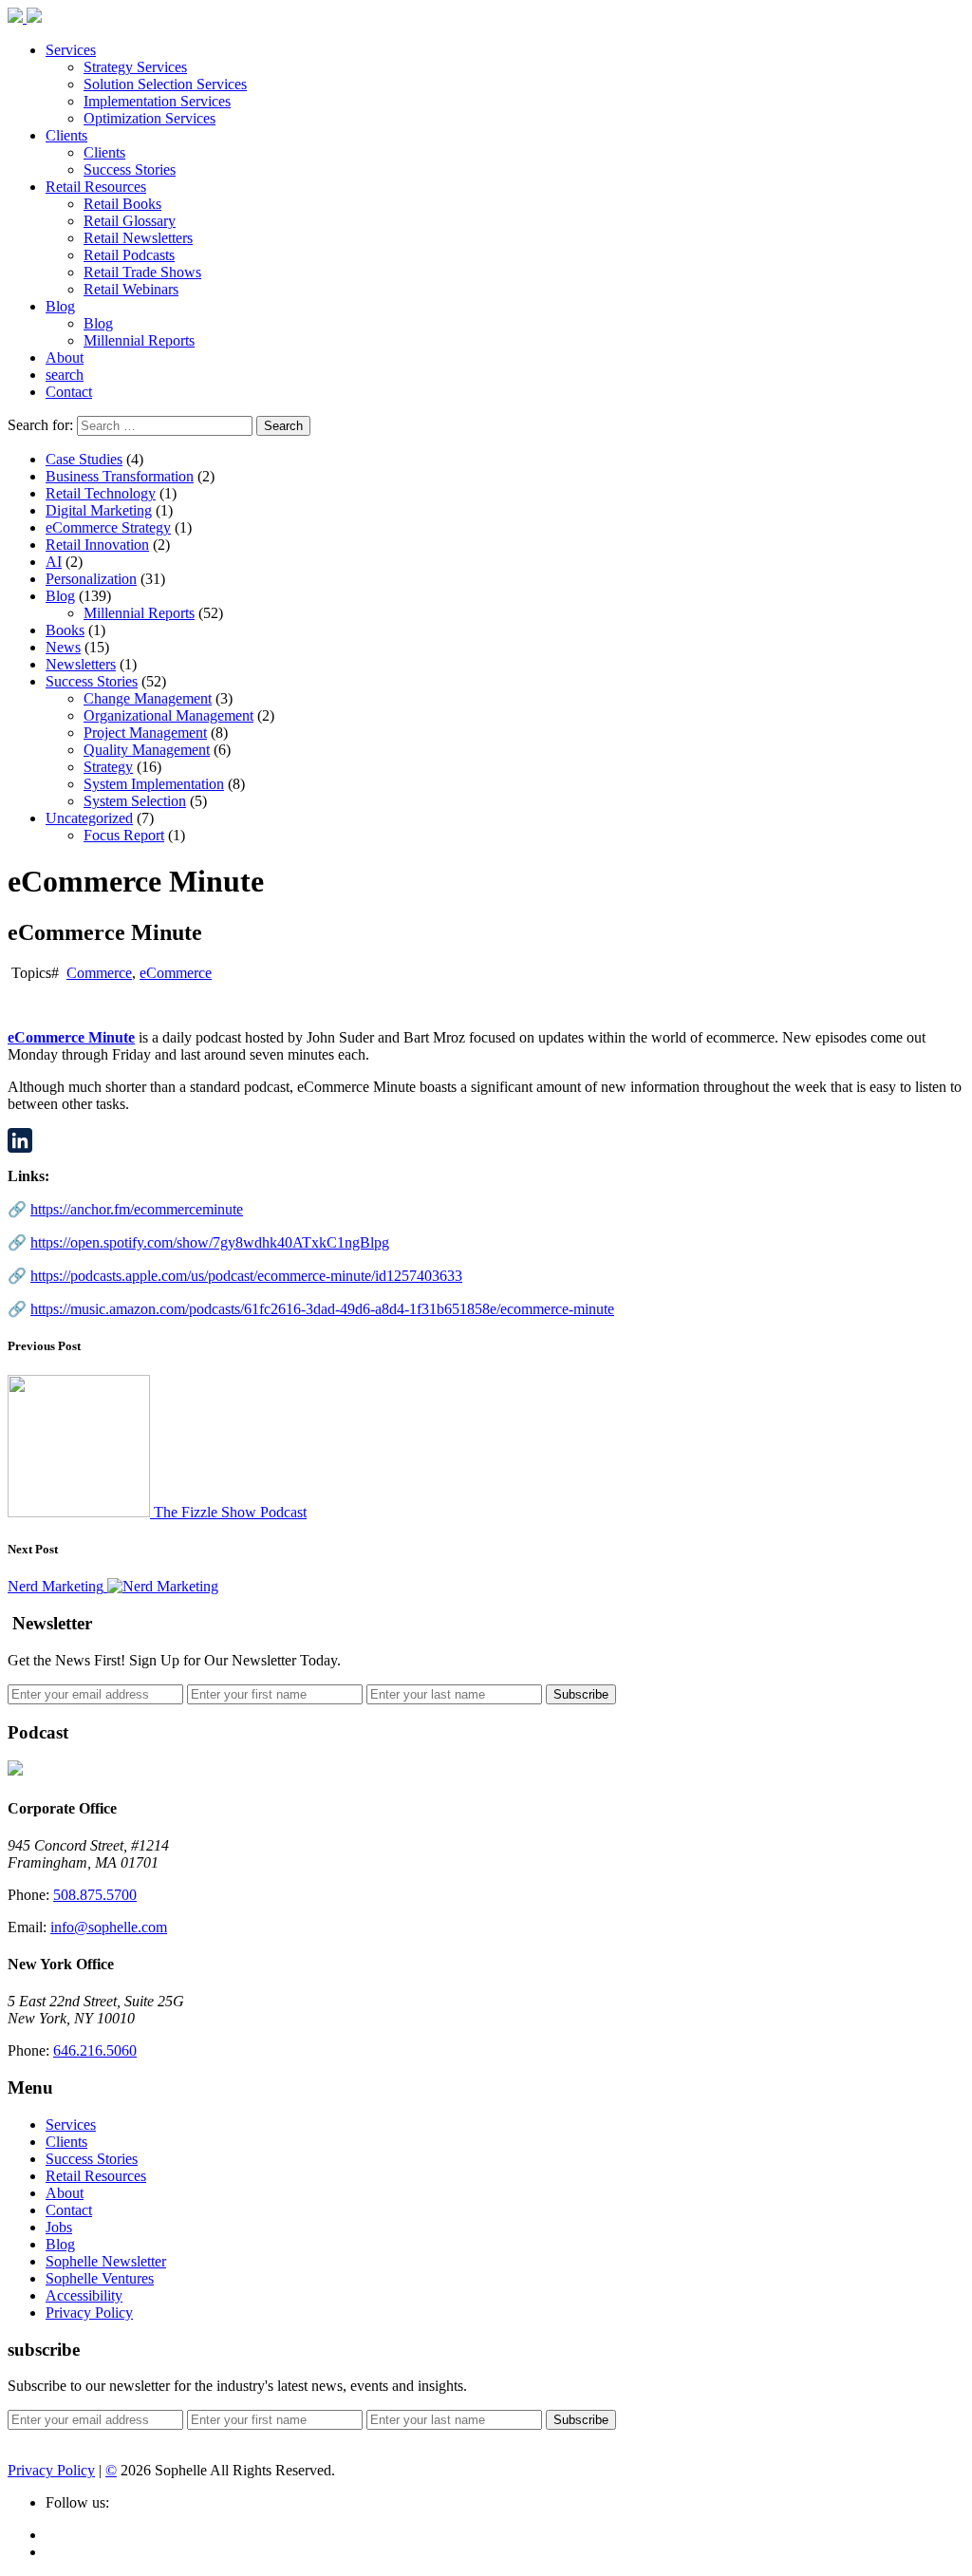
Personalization (91, 579)
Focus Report (124, 835)
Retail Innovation (97, 545)
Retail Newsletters (138, 238)
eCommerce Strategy (108, 527)
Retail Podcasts (129, 255)
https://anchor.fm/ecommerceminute (137, 1209)
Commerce (99, 973)
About (65, 357)
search (65, 375)
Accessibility (84, 2295)
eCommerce (176, 973)
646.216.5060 (95, 2050)
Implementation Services (157, 101)
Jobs (59, 2227)
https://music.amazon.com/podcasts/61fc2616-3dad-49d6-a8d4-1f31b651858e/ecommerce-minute (322, 1309)
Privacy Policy (89, 2313)
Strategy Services (135, 67)
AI (54, 562)
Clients (66, 135)
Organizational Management (168, 715)
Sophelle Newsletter (106, 2261)
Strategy (108, 767)
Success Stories (130, 169)
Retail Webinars (131, 289)
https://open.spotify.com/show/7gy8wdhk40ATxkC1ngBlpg (210, 1242)
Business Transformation (120, 476)
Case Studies (84, 459)
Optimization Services (150, 118)
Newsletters (81, 664)
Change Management (148, 698)
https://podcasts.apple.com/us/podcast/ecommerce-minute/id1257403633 (246, 1276)
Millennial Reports (139, 340)
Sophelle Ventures (100, 2278)
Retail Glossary (130, 221)
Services (71, 50)
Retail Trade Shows (142, 272)
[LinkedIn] (486, 1140)
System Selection (135, 801)
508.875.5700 (95, 1895)
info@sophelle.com (109, 1927)
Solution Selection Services (165, 84)
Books (65, 630)
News (63, 647)
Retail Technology (101, 493)
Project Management (145, 733)
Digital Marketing (99, 510)
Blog (60, 306)
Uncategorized (89, 818)
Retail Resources (96, 187)
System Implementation (154, 784)
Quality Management (147, 750)
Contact (69, 392)
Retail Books (122, 204)
